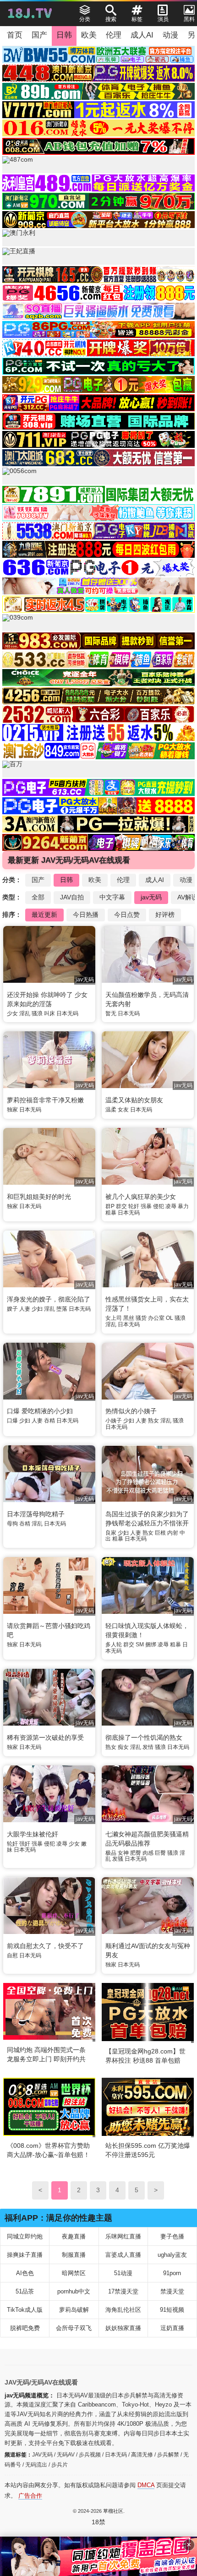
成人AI (142, 35)
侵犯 (159, 1206)
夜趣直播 (74, 2236)
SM (140, 1645)
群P (110, 1206)
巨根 (160, 1533)
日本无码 (67, 1013)
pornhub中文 (74, 2291)
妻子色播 (172, 2236)
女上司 (114, 1318)
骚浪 (37, 1013)
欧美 (89, 35)
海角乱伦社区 (123, 2310)
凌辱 (171, 1206)
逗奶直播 (172, 2328)
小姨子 (114, 1421)
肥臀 (136, 1853)
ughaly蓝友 (172, 2255)
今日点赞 (127, 915)
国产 (39, 35)
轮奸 (134, 1206)
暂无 (111, 1013)
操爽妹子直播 (25, 2255)
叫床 (49, 1013)
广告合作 (30, 2496)
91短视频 (172, 2310)
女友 (123, 1110)
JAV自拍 (72, 897)
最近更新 (44, 915)
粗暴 (111, 1213)
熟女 (153, 1421)
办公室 (156, 1318)
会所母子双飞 (74, 2328)
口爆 (12, 1421)
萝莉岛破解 (74, 2310)
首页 (15, 35)
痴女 (123, 1747)
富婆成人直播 (123, 2255)
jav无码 (151, 897)
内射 (173, 1533)
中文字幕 (112, 897)
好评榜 (165, 915)
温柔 (111, 1110)
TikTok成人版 (25, 2310)
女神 (123, 1853)
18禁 (98, 2522)
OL (170, 1318)
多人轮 (114, 1645)
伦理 (114, 35)
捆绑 (151, 1645)
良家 (111, 1533)
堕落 (62, 1309)
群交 (121, 1206)
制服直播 (74, 2255)
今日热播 (86, 915)
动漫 (170, 35)
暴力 (183, 1206)
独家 (12, 1110)
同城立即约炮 (25, 2236)
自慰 (12, 1955)
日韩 (64, 35)
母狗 (12, 1524)
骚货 (141, 1318)
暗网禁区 (74, 2273)
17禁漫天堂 (123, 2291)
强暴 (146, 1206)
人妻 (25, 1309)
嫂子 (12, 1309)
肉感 (148, 1853)
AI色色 (25, 2273)
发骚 (118, 1859)
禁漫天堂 (172, 2291)
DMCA (146, 2485)
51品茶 (25, 2291)
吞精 (49, 1421)
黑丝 (129, 1318)
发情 (148, 1747)
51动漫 (123, 2273)
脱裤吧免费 (25, 2328)
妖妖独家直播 (123, 2328)
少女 (12, 1013)
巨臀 (160, 1853)
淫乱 (25, 1013)
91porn (172, 2273)
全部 (38, 897)
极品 (111, 1853)
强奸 (25, 1844)
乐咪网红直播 (123, 2236)
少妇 (37, 1309)
